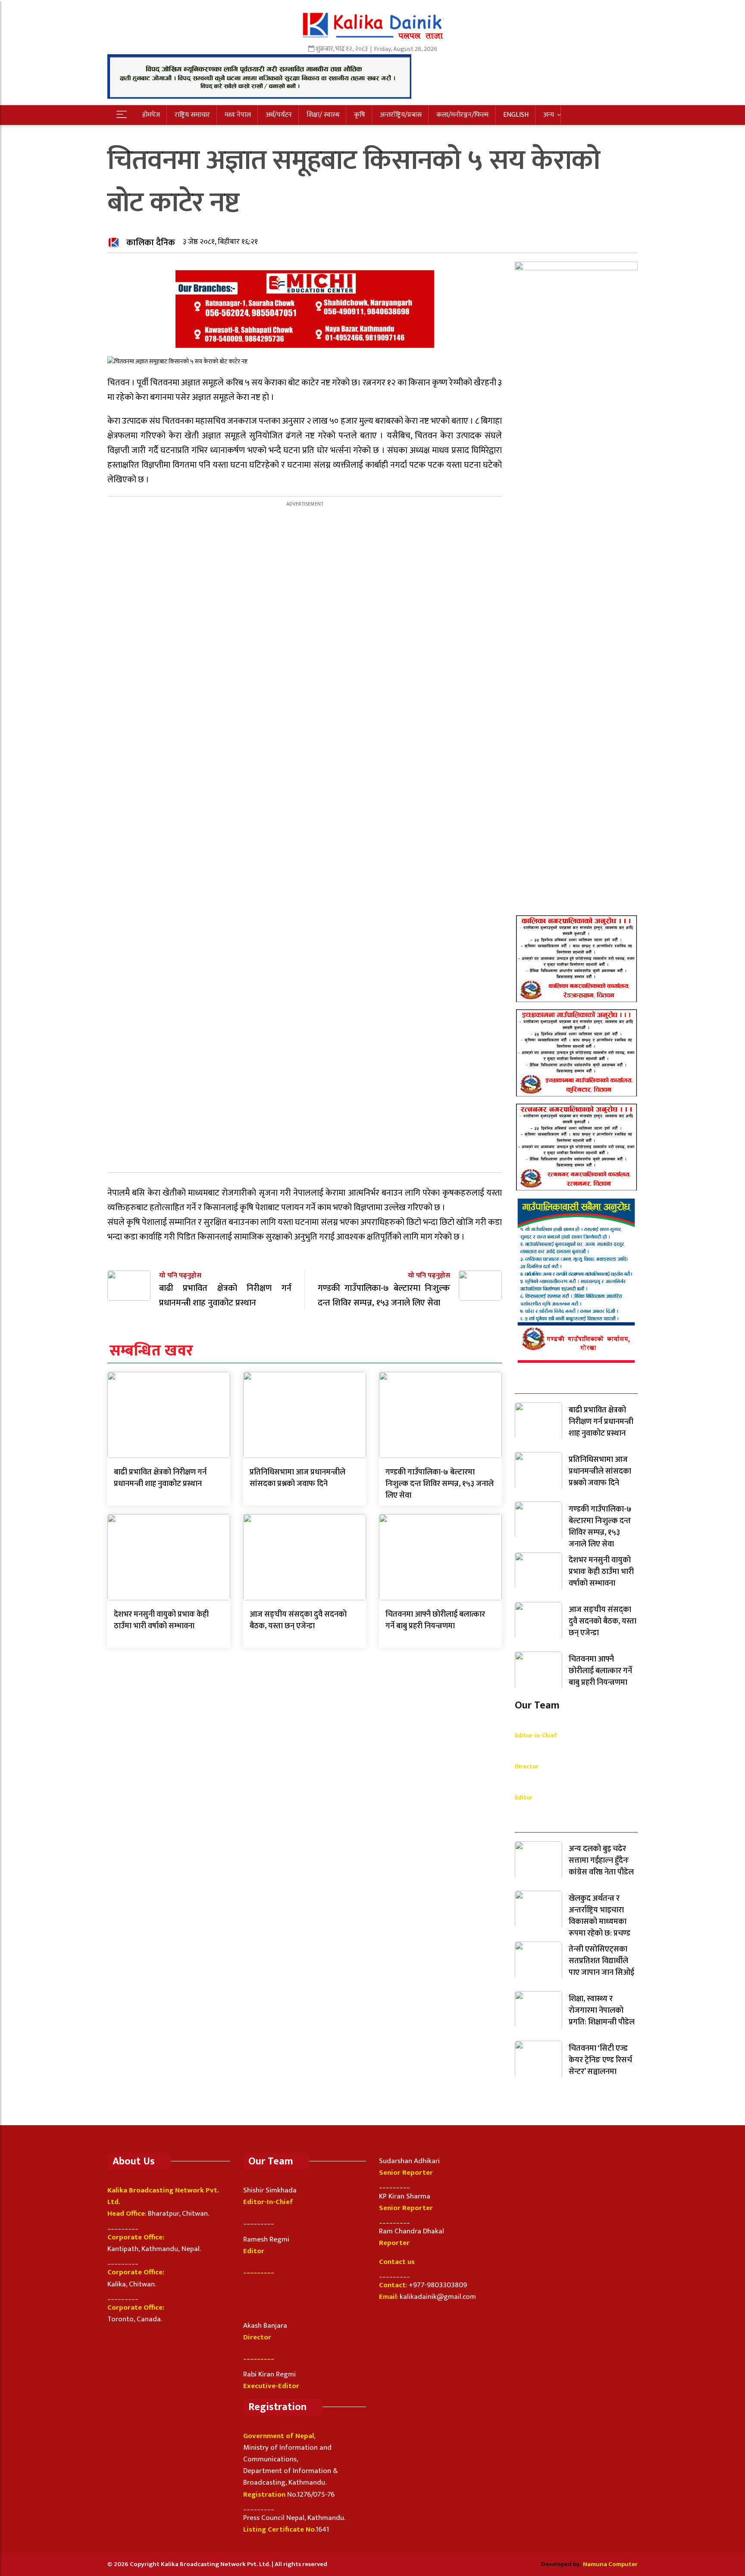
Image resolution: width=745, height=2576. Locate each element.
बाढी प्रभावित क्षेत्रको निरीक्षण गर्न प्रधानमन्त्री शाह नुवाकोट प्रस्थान (160, 1478)
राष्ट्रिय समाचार (192, 115)
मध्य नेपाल (238, 115)
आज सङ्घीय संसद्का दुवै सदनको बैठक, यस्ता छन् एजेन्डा (298, 1620)
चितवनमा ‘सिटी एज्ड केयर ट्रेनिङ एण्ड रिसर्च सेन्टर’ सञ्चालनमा (600, 2060)
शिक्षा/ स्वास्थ (323, 115)
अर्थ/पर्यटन (279, 115)
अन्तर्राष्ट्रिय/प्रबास (401, 115)
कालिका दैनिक (151, 243)
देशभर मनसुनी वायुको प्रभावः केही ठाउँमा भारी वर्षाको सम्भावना (161, 1620)
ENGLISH (516, 115)
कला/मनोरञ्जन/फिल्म (462, 115)
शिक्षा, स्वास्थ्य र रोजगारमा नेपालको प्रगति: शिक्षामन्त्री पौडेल (602, 2011)
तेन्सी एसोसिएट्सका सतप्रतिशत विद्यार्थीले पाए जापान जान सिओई (601, 1961)
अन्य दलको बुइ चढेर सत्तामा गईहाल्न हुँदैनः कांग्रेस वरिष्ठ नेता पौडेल (601, 1861)
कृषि (360, 115)
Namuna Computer (610, 2564)
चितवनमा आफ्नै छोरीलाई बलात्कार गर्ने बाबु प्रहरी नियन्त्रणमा (435, 1620)
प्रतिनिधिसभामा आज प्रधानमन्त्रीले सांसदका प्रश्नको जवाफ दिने (297, 1478)
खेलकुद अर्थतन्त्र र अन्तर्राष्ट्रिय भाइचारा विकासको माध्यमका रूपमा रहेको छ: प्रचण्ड (599, 1916)
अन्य (549, 115)
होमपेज (151, 115)
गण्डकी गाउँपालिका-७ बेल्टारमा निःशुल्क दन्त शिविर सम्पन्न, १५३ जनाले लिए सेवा (440, 1484)
